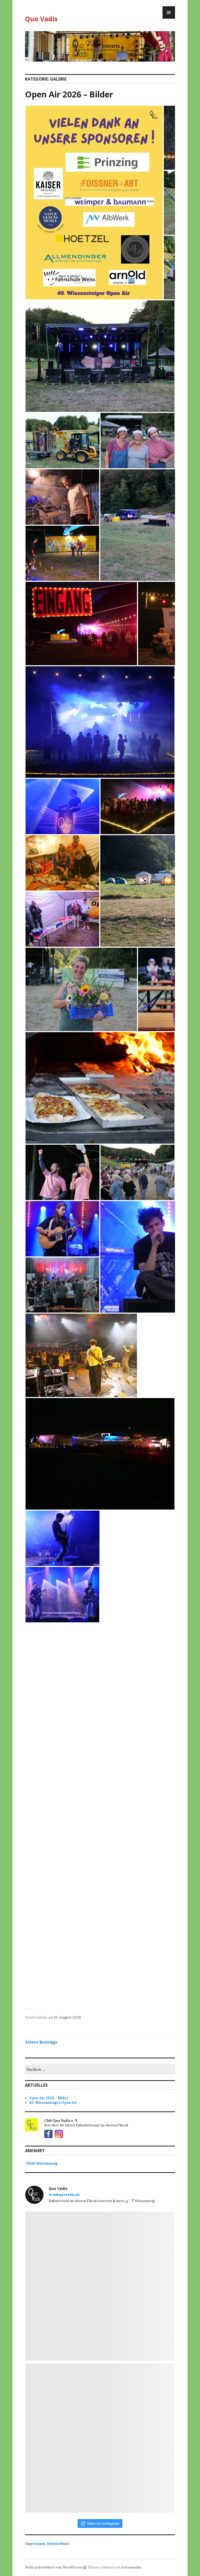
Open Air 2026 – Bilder (69, 94)
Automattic (131, 2567)
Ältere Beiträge (41, 2042)
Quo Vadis (41, 19)
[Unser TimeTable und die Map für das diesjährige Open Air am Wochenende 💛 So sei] (100, 2286)
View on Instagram (103, 2523)
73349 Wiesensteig (41, 2163)
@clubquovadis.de (64, 2195)
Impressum (35, 2544)
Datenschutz (58, 2544)
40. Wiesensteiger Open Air (53, 2103)
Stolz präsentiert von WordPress (53, 2567)
